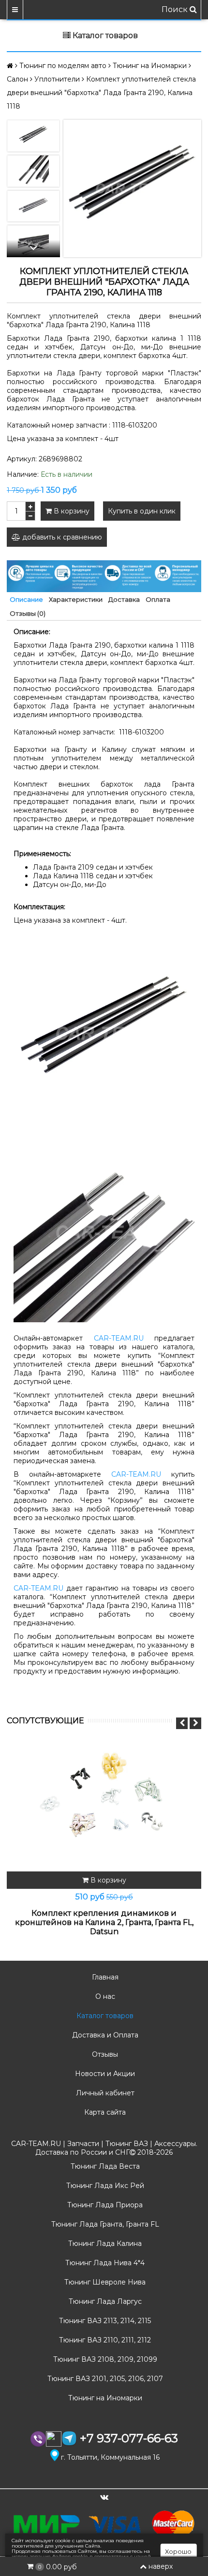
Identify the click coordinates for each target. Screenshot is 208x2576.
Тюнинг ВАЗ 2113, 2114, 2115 (104, 2321)
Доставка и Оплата (104, 2035)
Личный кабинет (104, 2093)
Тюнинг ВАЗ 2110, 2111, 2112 (104, 2340)
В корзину (71, 511)
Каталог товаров (104, 2016)
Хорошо (178, 2551)
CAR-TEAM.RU (119, 1338)
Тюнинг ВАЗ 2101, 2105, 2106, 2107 (104, 2379)
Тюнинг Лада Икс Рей (104, 2186)
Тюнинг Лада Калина (104, 2244)
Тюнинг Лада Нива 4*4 (104, 2263)
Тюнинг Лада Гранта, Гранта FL (104, 2224)
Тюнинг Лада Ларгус (104, 2301)
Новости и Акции (104, 2074)
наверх (161, 2566)
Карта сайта (104, 2112)
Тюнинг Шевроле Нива (104, 2282)
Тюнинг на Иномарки (104, 2398)
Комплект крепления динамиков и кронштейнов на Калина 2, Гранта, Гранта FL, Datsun (104, 1922)
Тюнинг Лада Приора (104, 2205)
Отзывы (104, 2054)
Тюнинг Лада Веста (104, 2166)
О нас (104, 1996)
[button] (33, 249)
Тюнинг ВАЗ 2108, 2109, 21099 (104, 2359)
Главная (104, 1977)
